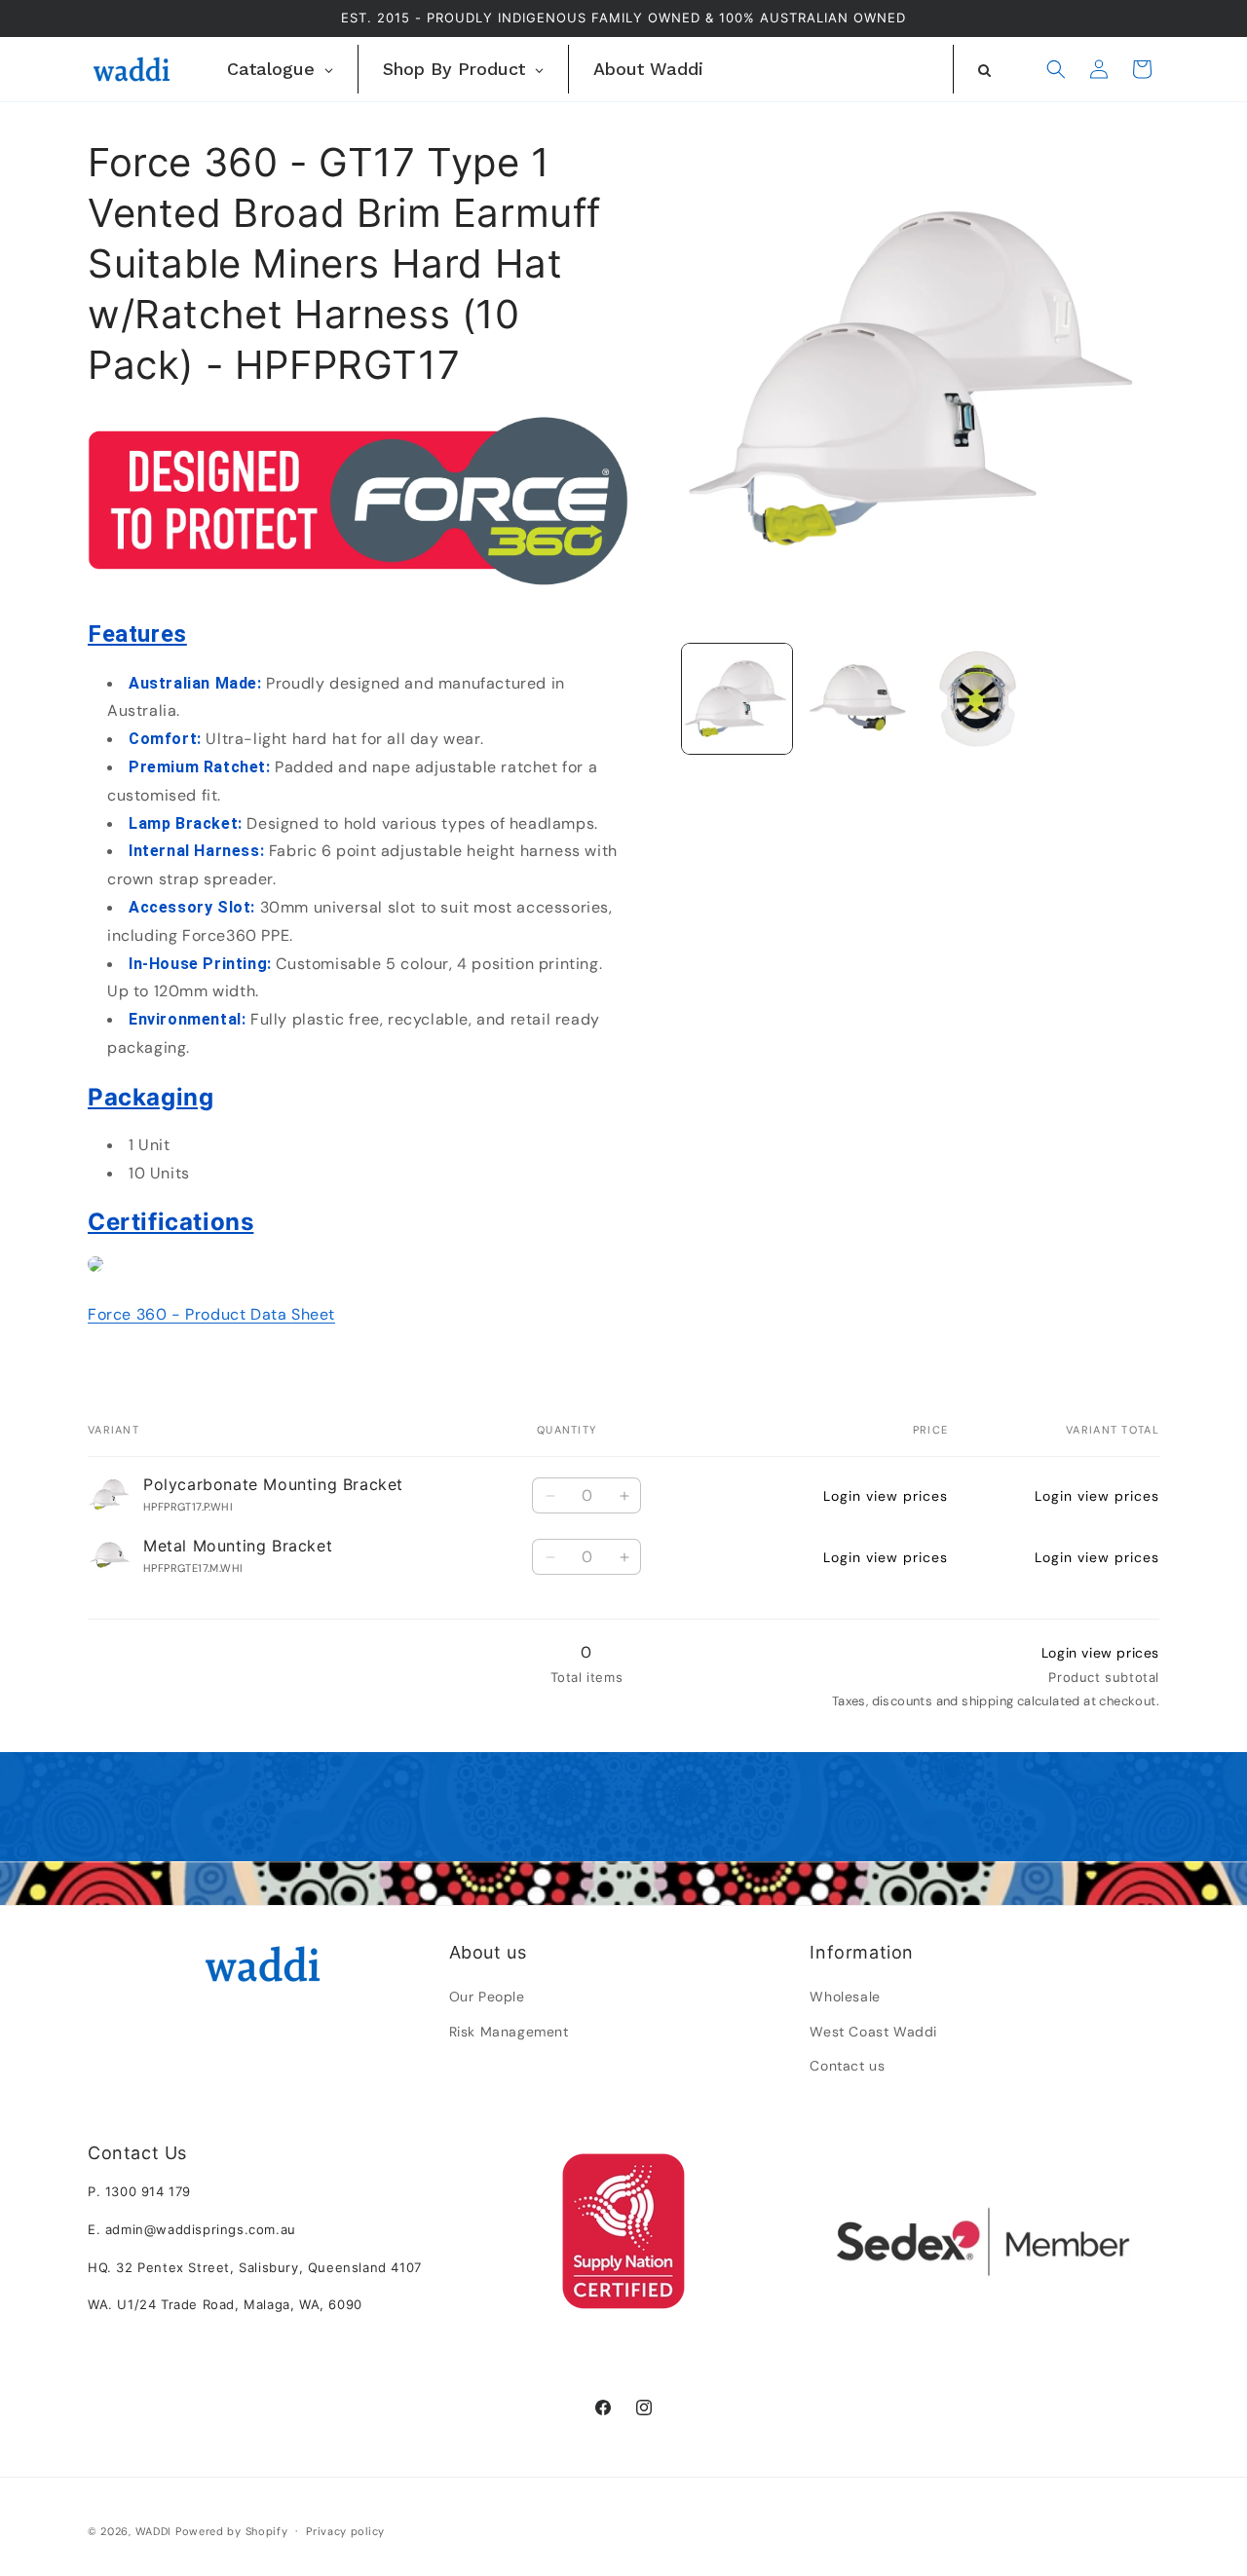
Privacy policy (345, 2530)
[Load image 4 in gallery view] (978, 699)
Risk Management (509, 2032)
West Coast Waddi (873, 2032)
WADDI (154, 2531)
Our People (487, 1997)
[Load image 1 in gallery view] (737, 699)
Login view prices (886, 1496)
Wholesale (845, 1997)
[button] (1056, 69)
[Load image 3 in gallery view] (857, 699)
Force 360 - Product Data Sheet (211, 1314)
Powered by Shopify (232, 2531)
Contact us (847, 2066)
